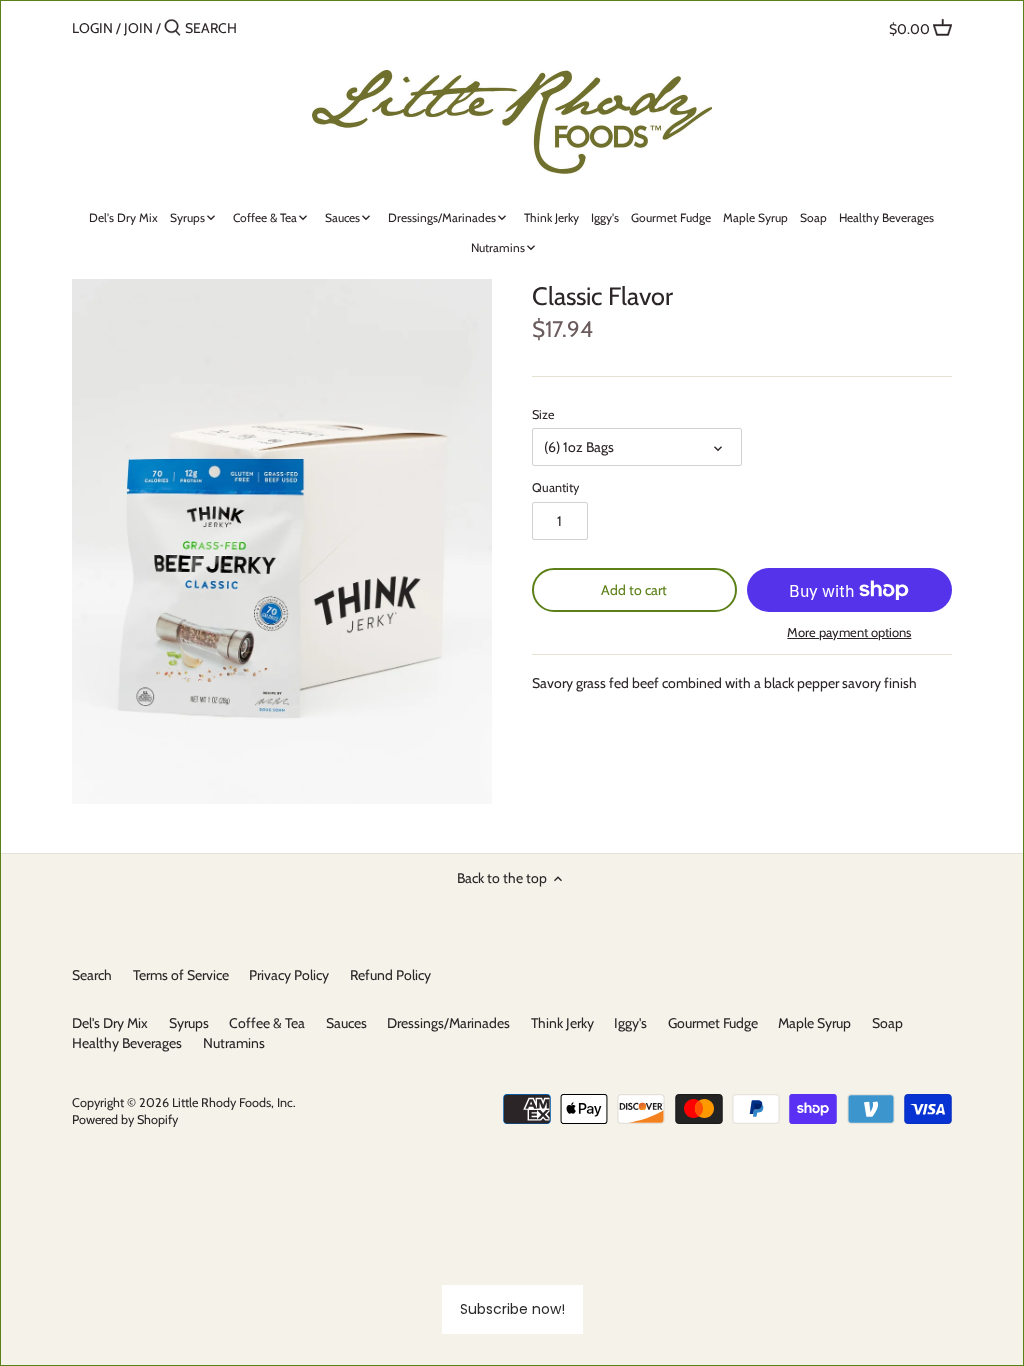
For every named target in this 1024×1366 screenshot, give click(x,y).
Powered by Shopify (125, 1119)
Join (138, 28)
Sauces (346, 1023)
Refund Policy (390, 975)
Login (92, 28)
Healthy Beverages (127, 1043)
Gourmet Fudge (713, 1023)
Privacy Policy (289, 975)
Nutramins (234, 1043)
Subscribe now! (512, 1309)
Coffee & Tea (267, 1023)
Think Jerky (562, 1023)
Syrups (189, 1023)
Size (543, 414)
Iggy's (630, 1023)
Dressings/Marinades (448, 1023)
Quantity (555, 487)
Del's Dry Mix (110, 1023)
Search (92, 975)
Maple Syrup (814, 1023)
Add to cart (634, 590)
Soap (887, 1023)
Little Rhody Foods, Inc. (234, 1102)
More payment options (849, 632)
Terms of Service (181, 975)
